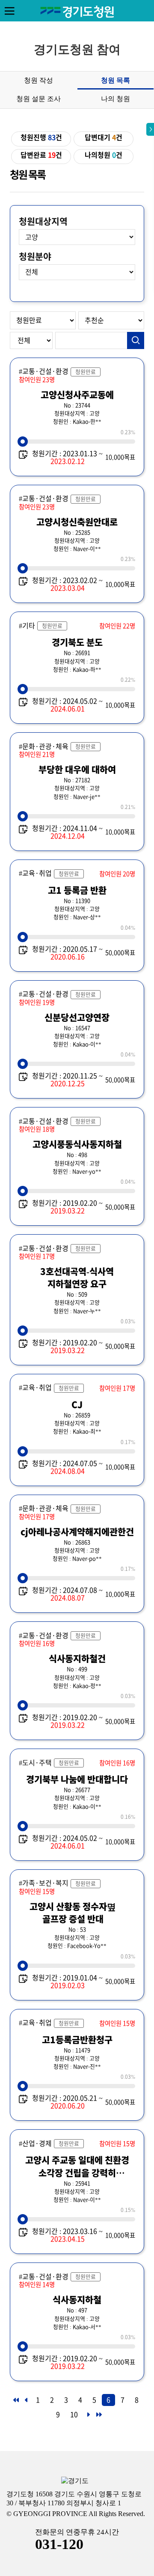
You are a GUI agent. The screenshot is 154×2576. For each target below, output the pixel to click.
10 (74, 2415)
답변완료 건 (41, 155)
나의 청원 (115, 99)
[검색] (136, 340)
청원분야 (35, 257)
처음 (15, 2403)
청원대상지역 (43, 221)
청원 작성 (38, 80)
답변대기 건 (104, 137)
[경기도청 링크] (75, 2481)
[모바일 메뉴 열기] (9, 11)
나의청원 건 (104, 155)
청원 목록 (115, 80)
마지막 (98, 2417)
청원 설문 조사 (38, 99)
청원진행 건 (41, 137)
